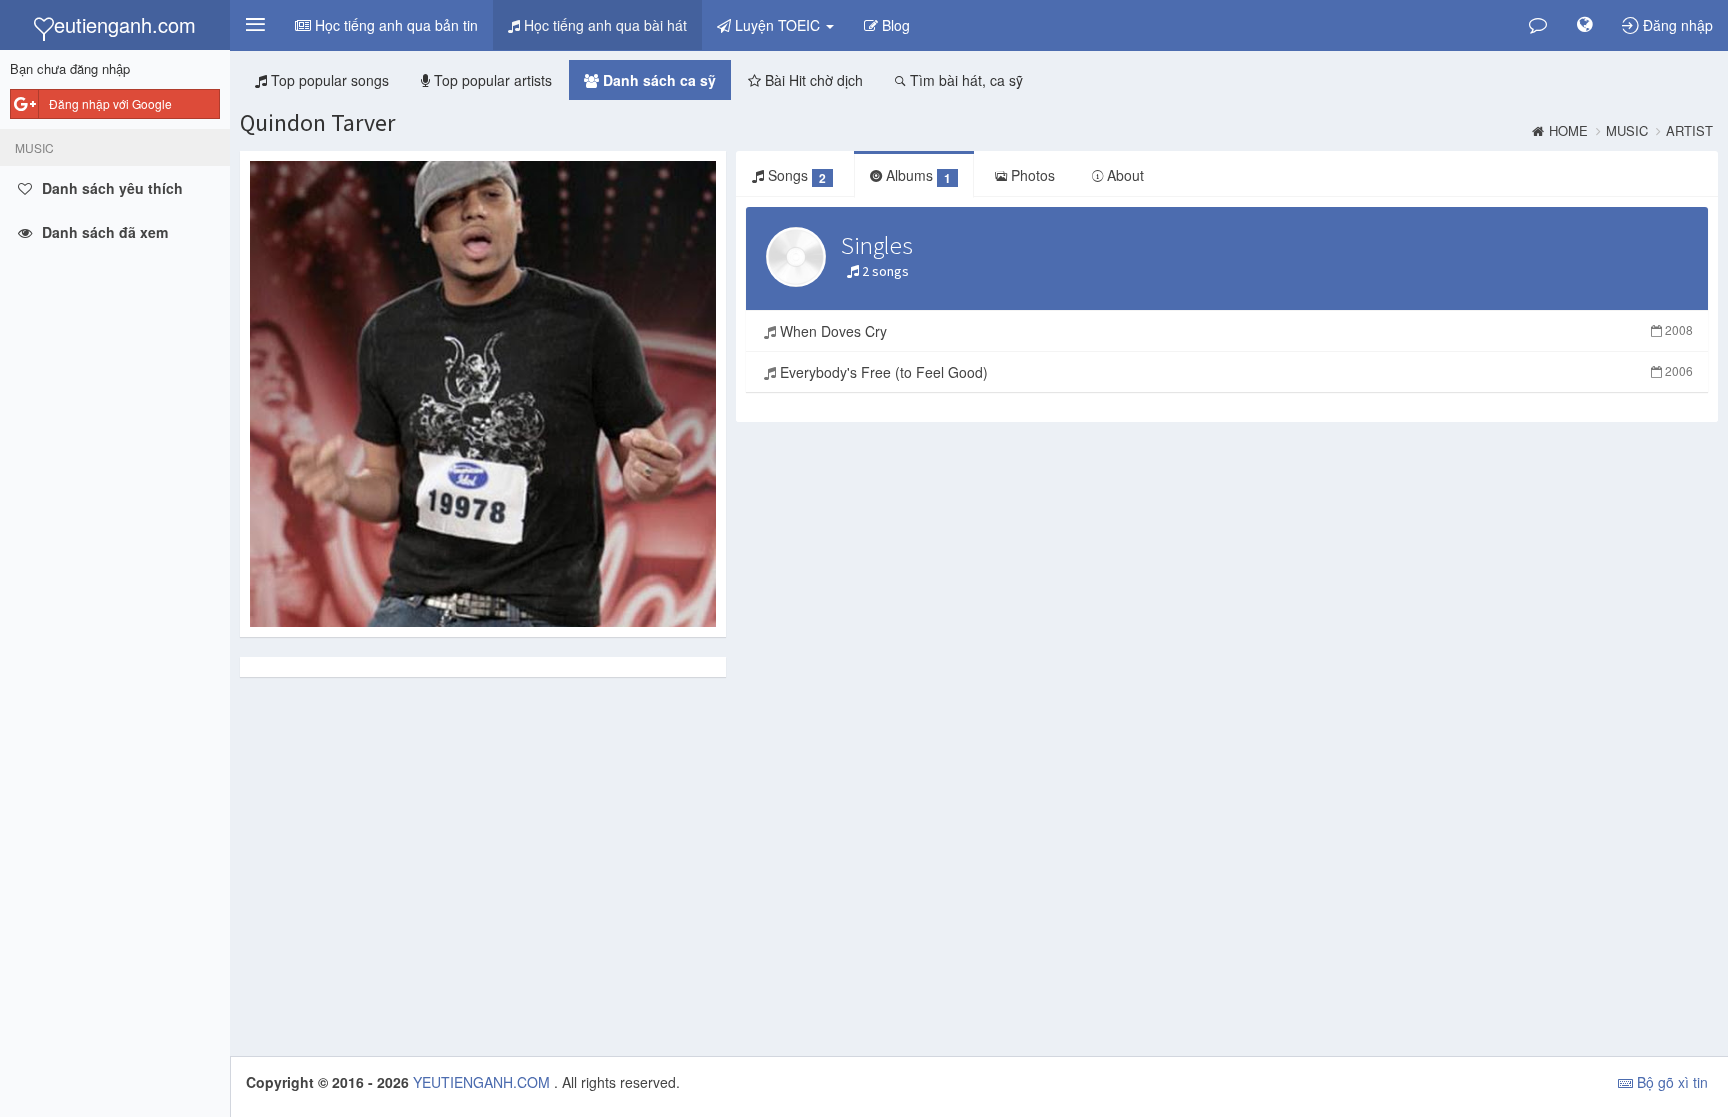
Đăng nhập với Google (110, 103)
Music (1627, 131)
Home (1568, 131)
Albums (916, 175)
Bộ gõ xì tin (1670, 1082)
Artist (1689, 131)
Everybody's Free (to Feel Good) (1234, 372)
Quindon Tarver (317, 122)
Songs (795, 175)
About (1123, 175)
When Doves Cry (1234, 331)
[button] (255, 25)
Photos (1031, 175)
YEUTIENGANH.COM (483, 1082)
